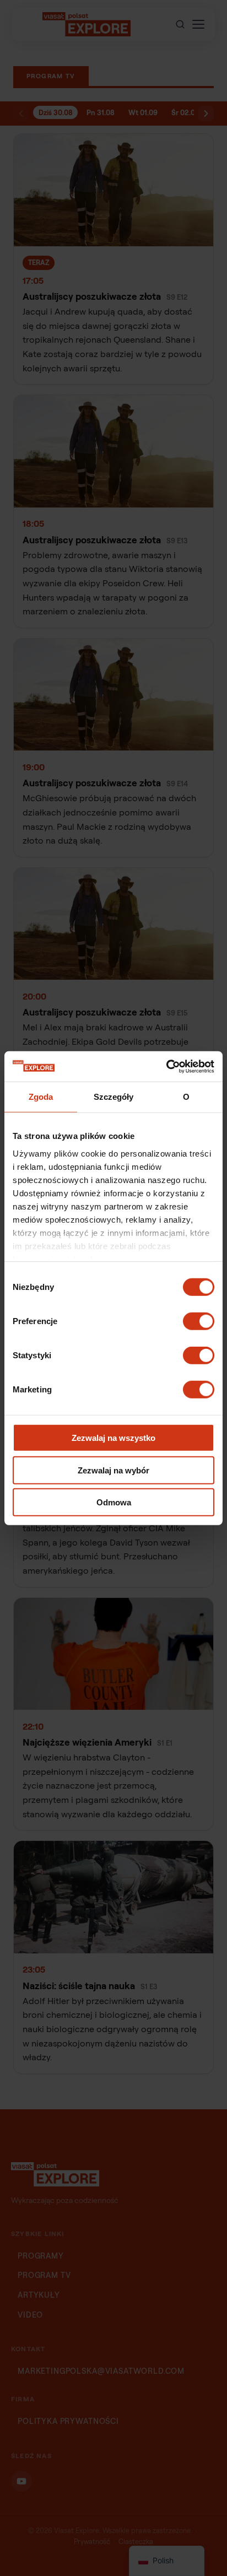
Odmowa (114, 1502)
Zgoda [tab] (41, 1097)
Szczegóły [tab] (114, 1097)
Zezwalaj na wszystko (113, 1438)
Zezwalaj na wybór (113, 1470)
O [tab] (186, 1097)
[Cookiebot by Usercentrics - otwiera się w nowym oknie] (166, 1066)
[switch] (199, 1321)
